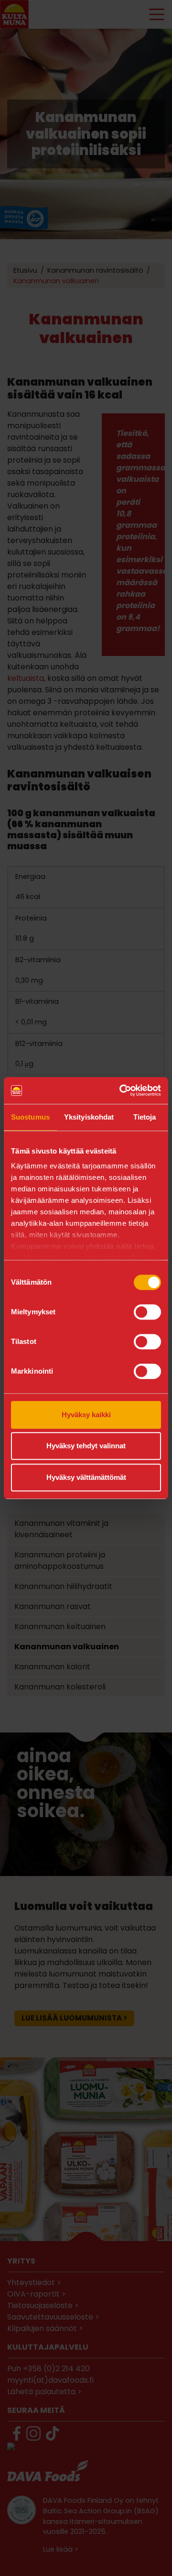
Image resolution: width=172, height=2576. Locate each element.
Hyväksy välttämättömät (86, 1477)
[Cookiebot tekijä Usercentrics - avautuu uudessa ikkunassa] (121, 1090)
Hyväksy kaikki (86, 1415)
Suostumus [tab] (30, 1117)
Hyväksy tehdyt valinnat (86, 1446)
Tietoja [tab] (145, 1117)
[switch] (147, 1312)
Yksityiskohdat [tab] (89, 1117)
